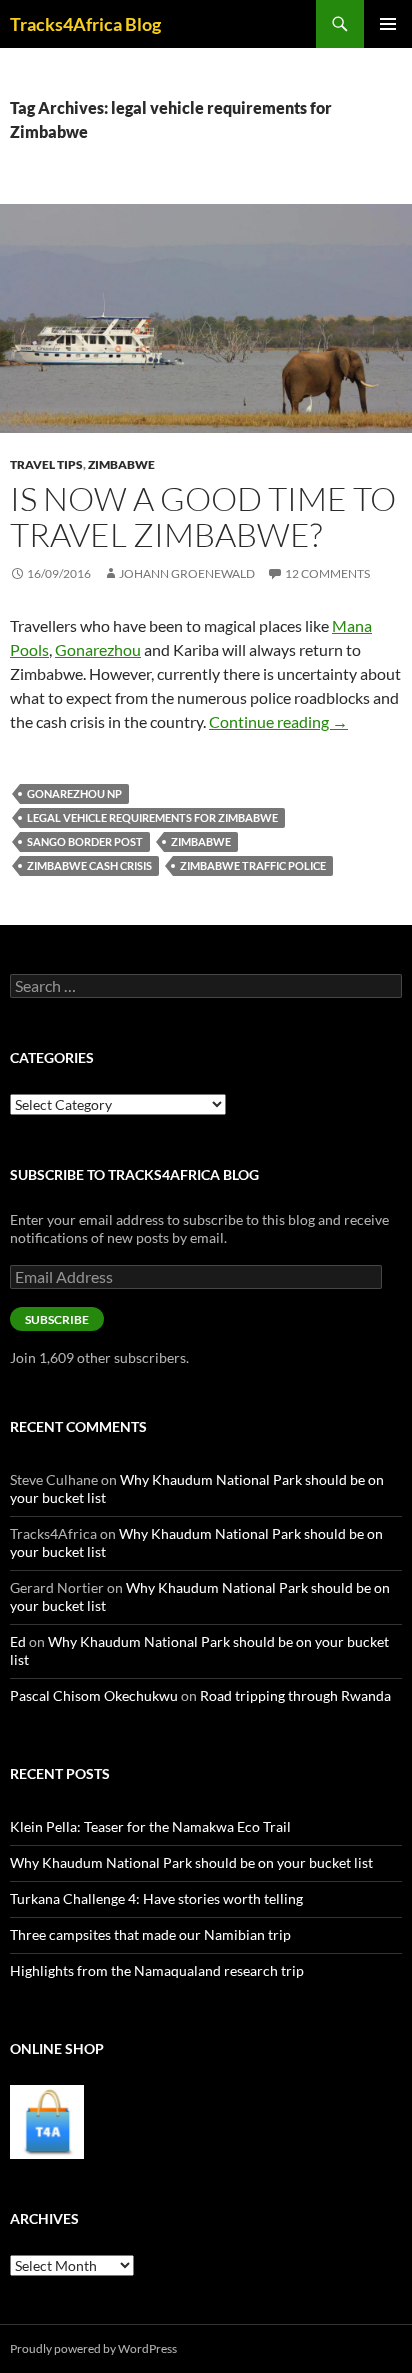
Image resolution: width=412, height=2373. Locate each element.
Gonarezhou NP (74, 793)
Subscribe (57, 1319)
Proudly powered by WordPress (93, 2348)
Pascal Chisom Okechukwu (94, 1695)
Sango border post (85, 841)
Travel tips (46, 464)
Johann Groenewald (187, 573)
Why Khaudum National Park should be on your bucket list (191, 1862)
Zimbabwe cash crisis (89, 865)
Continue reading (278, 721)
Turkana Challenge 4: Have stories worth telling (156, 1898)
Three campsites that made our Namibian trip (150, 1934)
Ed (18, 1641)
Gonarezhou (98, 649)
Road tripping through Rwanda (295, 1695)
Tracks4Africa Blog (85, 24)
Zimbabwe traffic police (253, 865)
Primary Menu (388, 24)
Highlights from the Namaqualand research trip (157, 1970)
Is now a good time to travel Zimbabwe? (203, 516)
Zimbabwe (121, 464)
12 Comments (327, 573)
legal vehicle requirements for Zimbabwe (152, 817)
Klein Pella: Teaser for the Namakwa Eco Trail (150, 1826)
